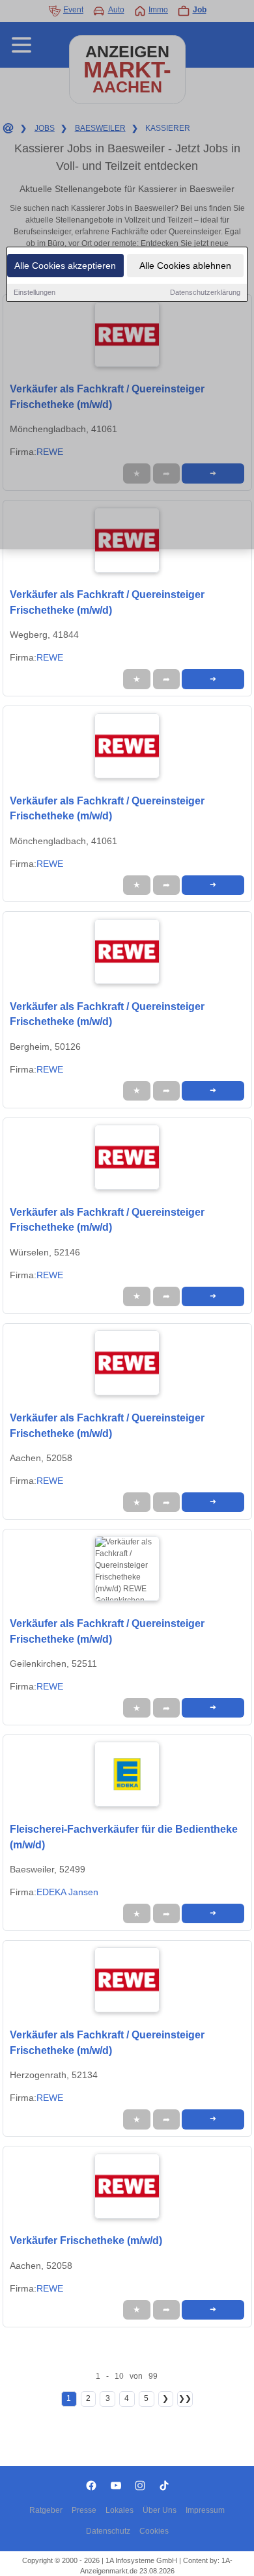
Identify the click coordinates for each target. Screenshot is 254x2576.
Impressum (205, 2510)
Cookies (154, 2531)
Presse (84, 2510)
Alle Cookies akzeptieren (65, 266)
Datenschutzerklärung (205, 292)
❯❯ (185, 2398)
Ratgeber (46, 2510)
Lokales (120, 2510)
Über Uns (160, 2510)
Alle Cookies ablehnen (185, 266)
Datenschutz (108, 2531)
